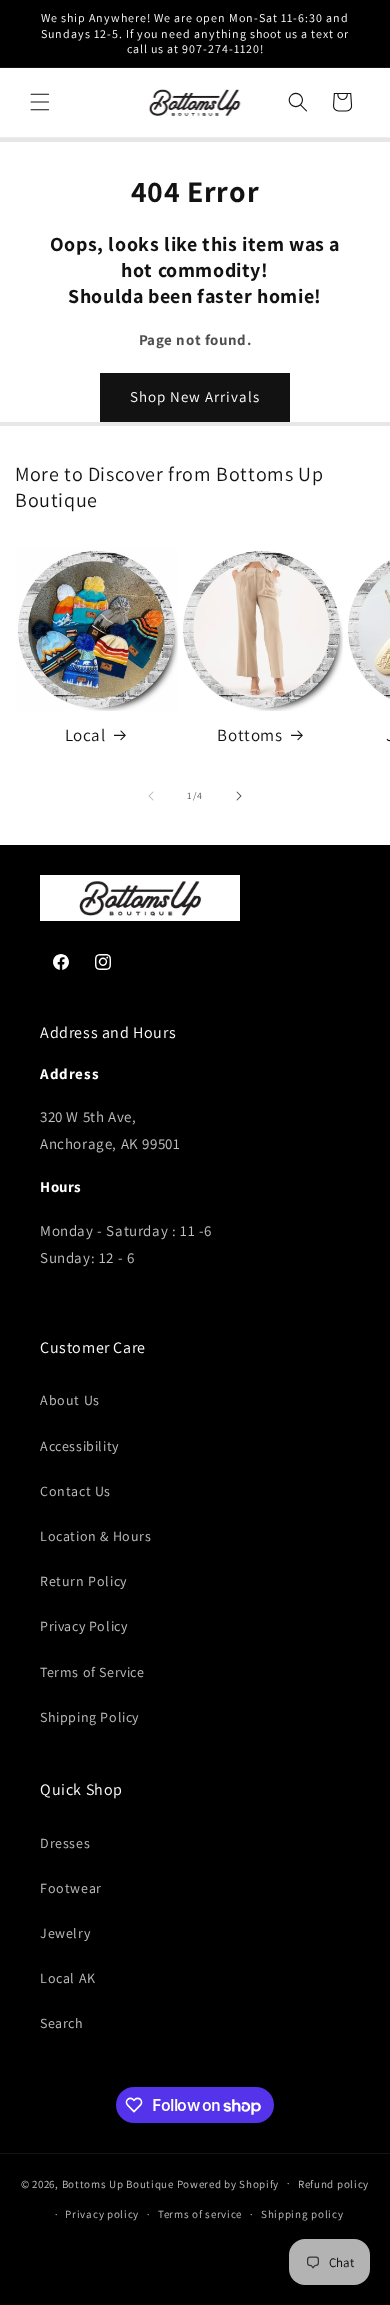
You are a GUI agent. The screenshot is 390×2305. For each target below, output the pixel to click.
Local (85, 735)
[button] (40, 102)
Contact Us (75, 1491)
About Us (70, 1400)
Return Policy (83, 1581)
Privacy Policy (83, 1626)
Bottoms (249, 735)
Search (62, 2023)
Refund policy (333, 2184)
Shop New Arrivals (195, 396)
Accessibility (79, 1446)
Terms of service (200, 2214)
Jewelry (65, 1933)
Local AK (68, 1978)
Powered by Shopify (228, 2183)
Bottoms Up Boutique (118, 2183)
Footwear (71, 1888)
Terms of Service (92, 1672)
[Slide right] (239, 796)
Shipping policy (302, 2214)
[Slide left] (151, 796)
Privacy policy (102, 2214)
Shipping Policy (89, 1717)
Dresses (65, 1843)
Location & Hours (96, 1536)
